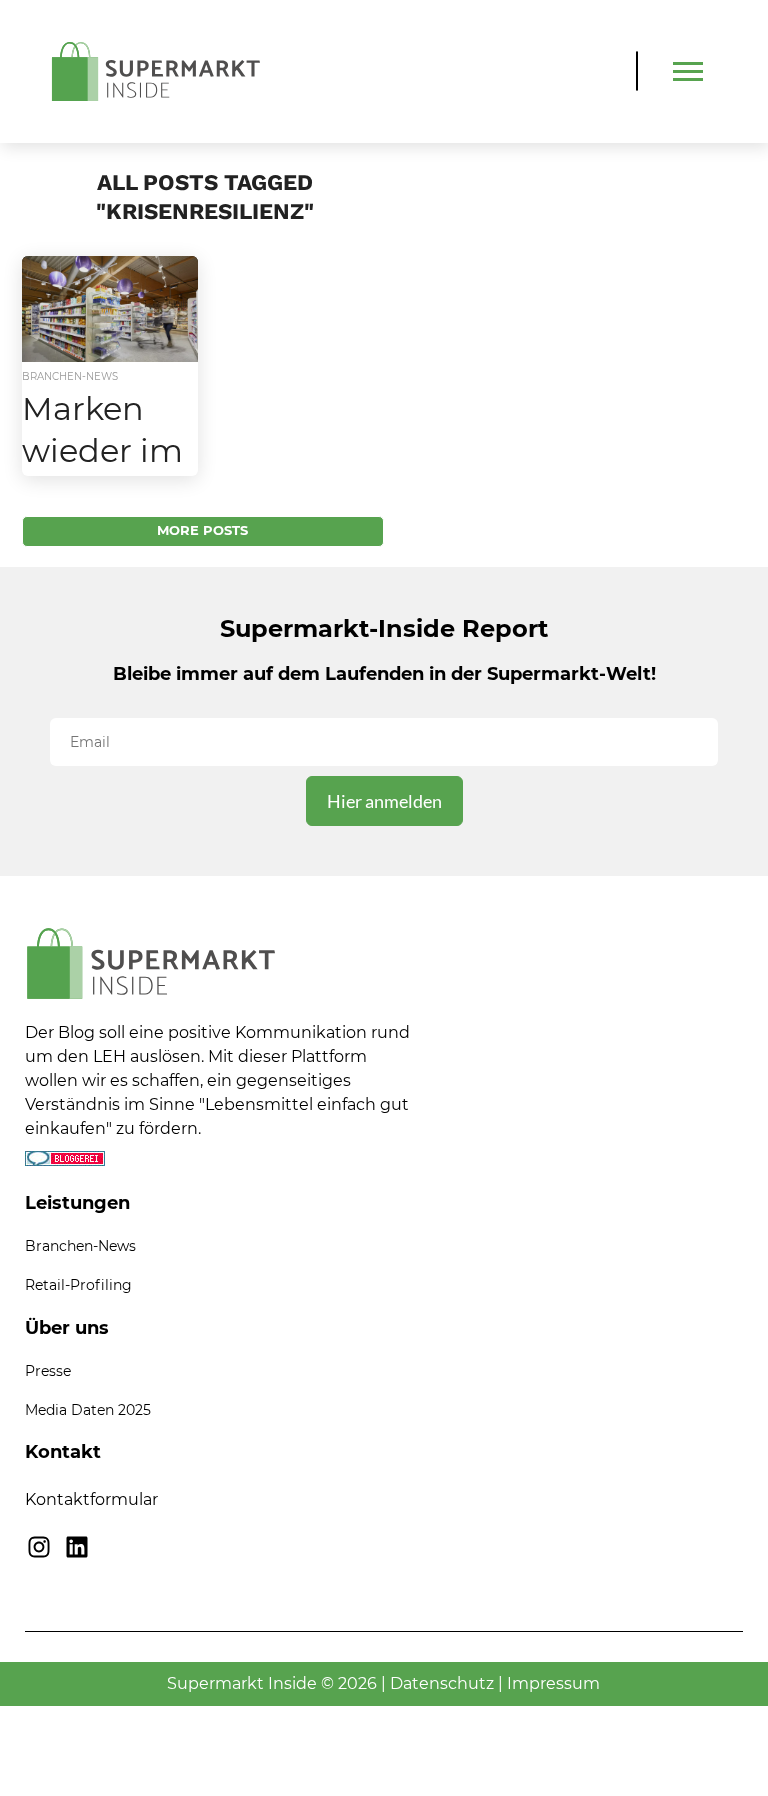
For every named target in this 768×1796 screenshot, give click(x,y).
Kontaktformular (91, 1499)
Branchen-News (80, 1246)
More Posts (202, 530)
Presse (48, 1371)
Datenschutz (442, 1683)
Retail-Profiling (78, 1285)
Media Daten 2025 (88, 1410)
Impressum (553, 1683)
